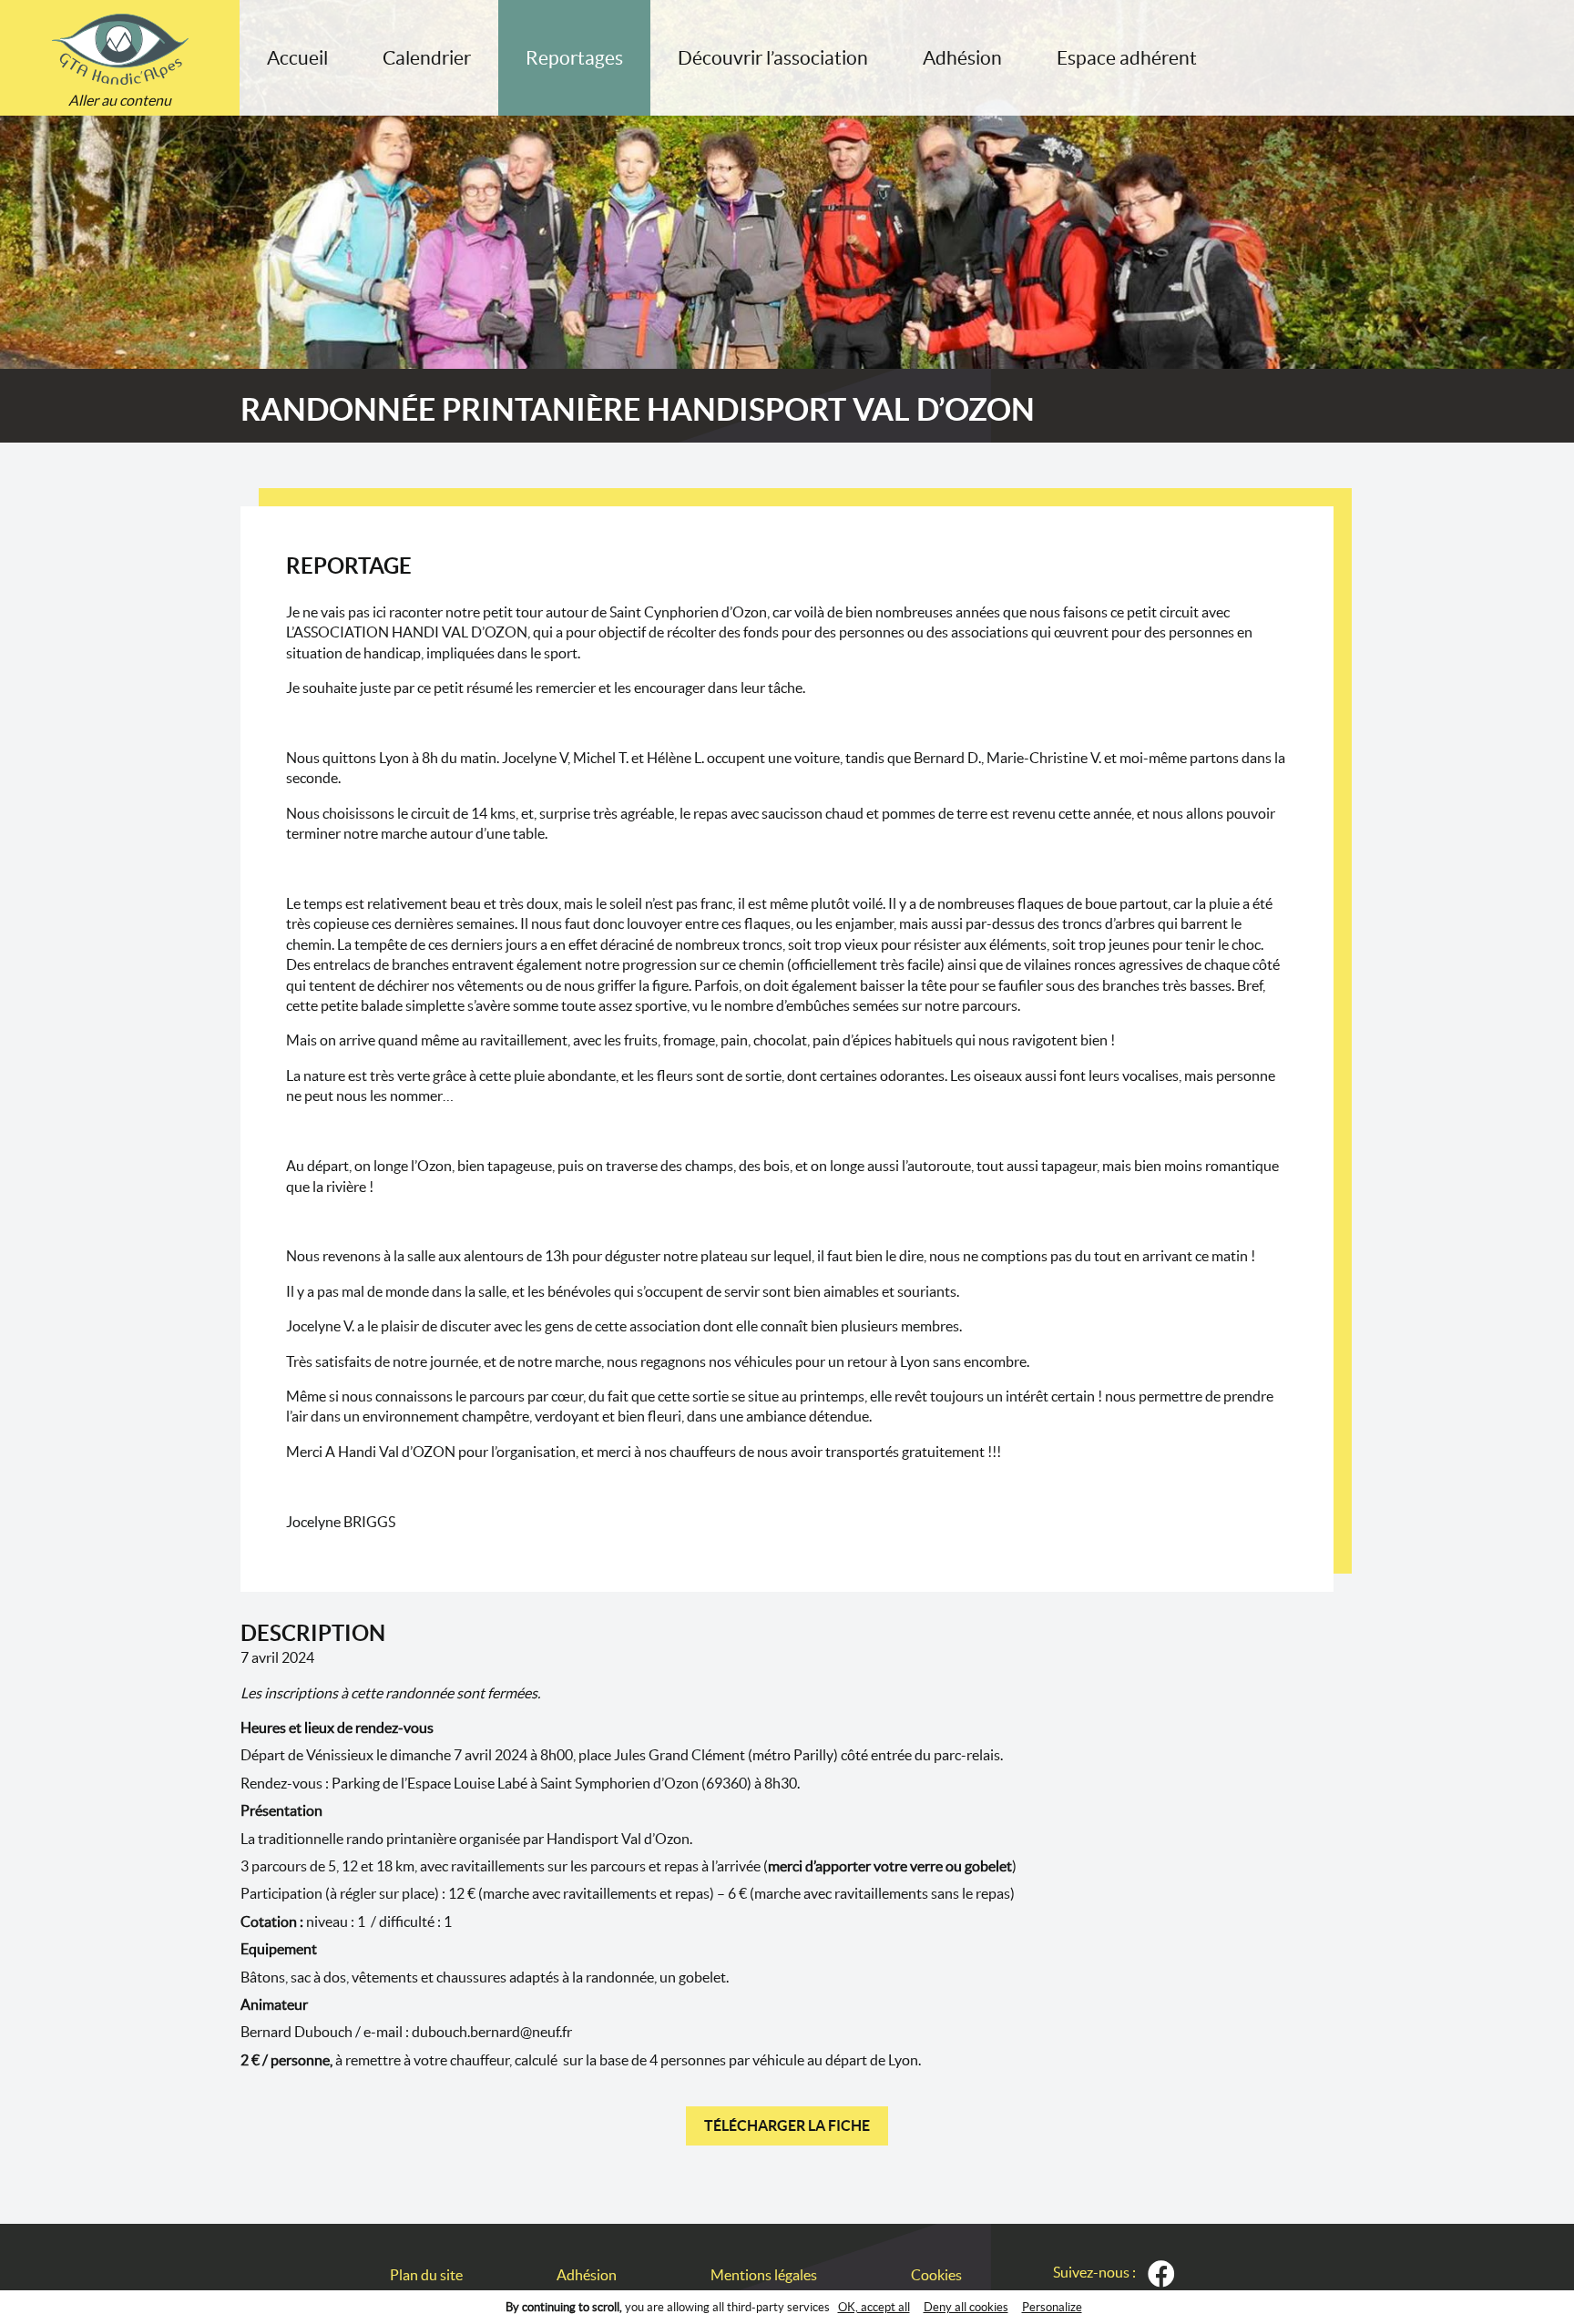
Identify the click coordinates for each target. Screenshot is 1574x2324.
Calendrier (427, 58)
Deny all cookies (966, 2307)
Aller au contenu (120, 100)
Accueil (297, 58)
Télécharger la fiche (787, 2125)
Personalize (1052, 2307)
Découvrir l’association (773, 58)
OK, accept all (874, 2307)
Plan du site (426, 2275)
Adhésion (962, 58)
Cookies (936, 2275)
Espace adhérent (1127, 58)
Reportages (574, 58)
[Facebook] (1161, 2274)
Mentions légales (764, 2275)
